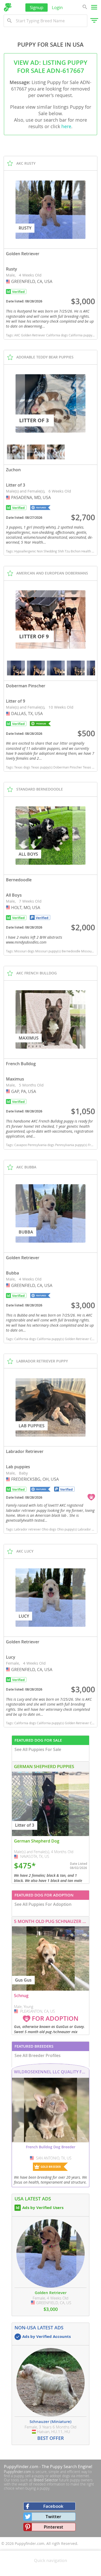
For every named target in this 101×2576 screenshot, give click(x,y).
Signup (37, 7)
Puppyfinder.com (17, 2472)
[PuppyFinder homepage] (8, 7)
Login (57, 7)
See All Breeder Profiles (38, 2055)
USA (9, 281)
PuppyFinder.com (21, 2467)
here (66, 126)
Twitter (53, 2516)
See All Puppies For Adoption (43, 1904)
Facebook (53, 2506)
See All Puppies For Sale (38, 1749)
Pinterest (53, 2527)
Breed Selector (46, 2480)
